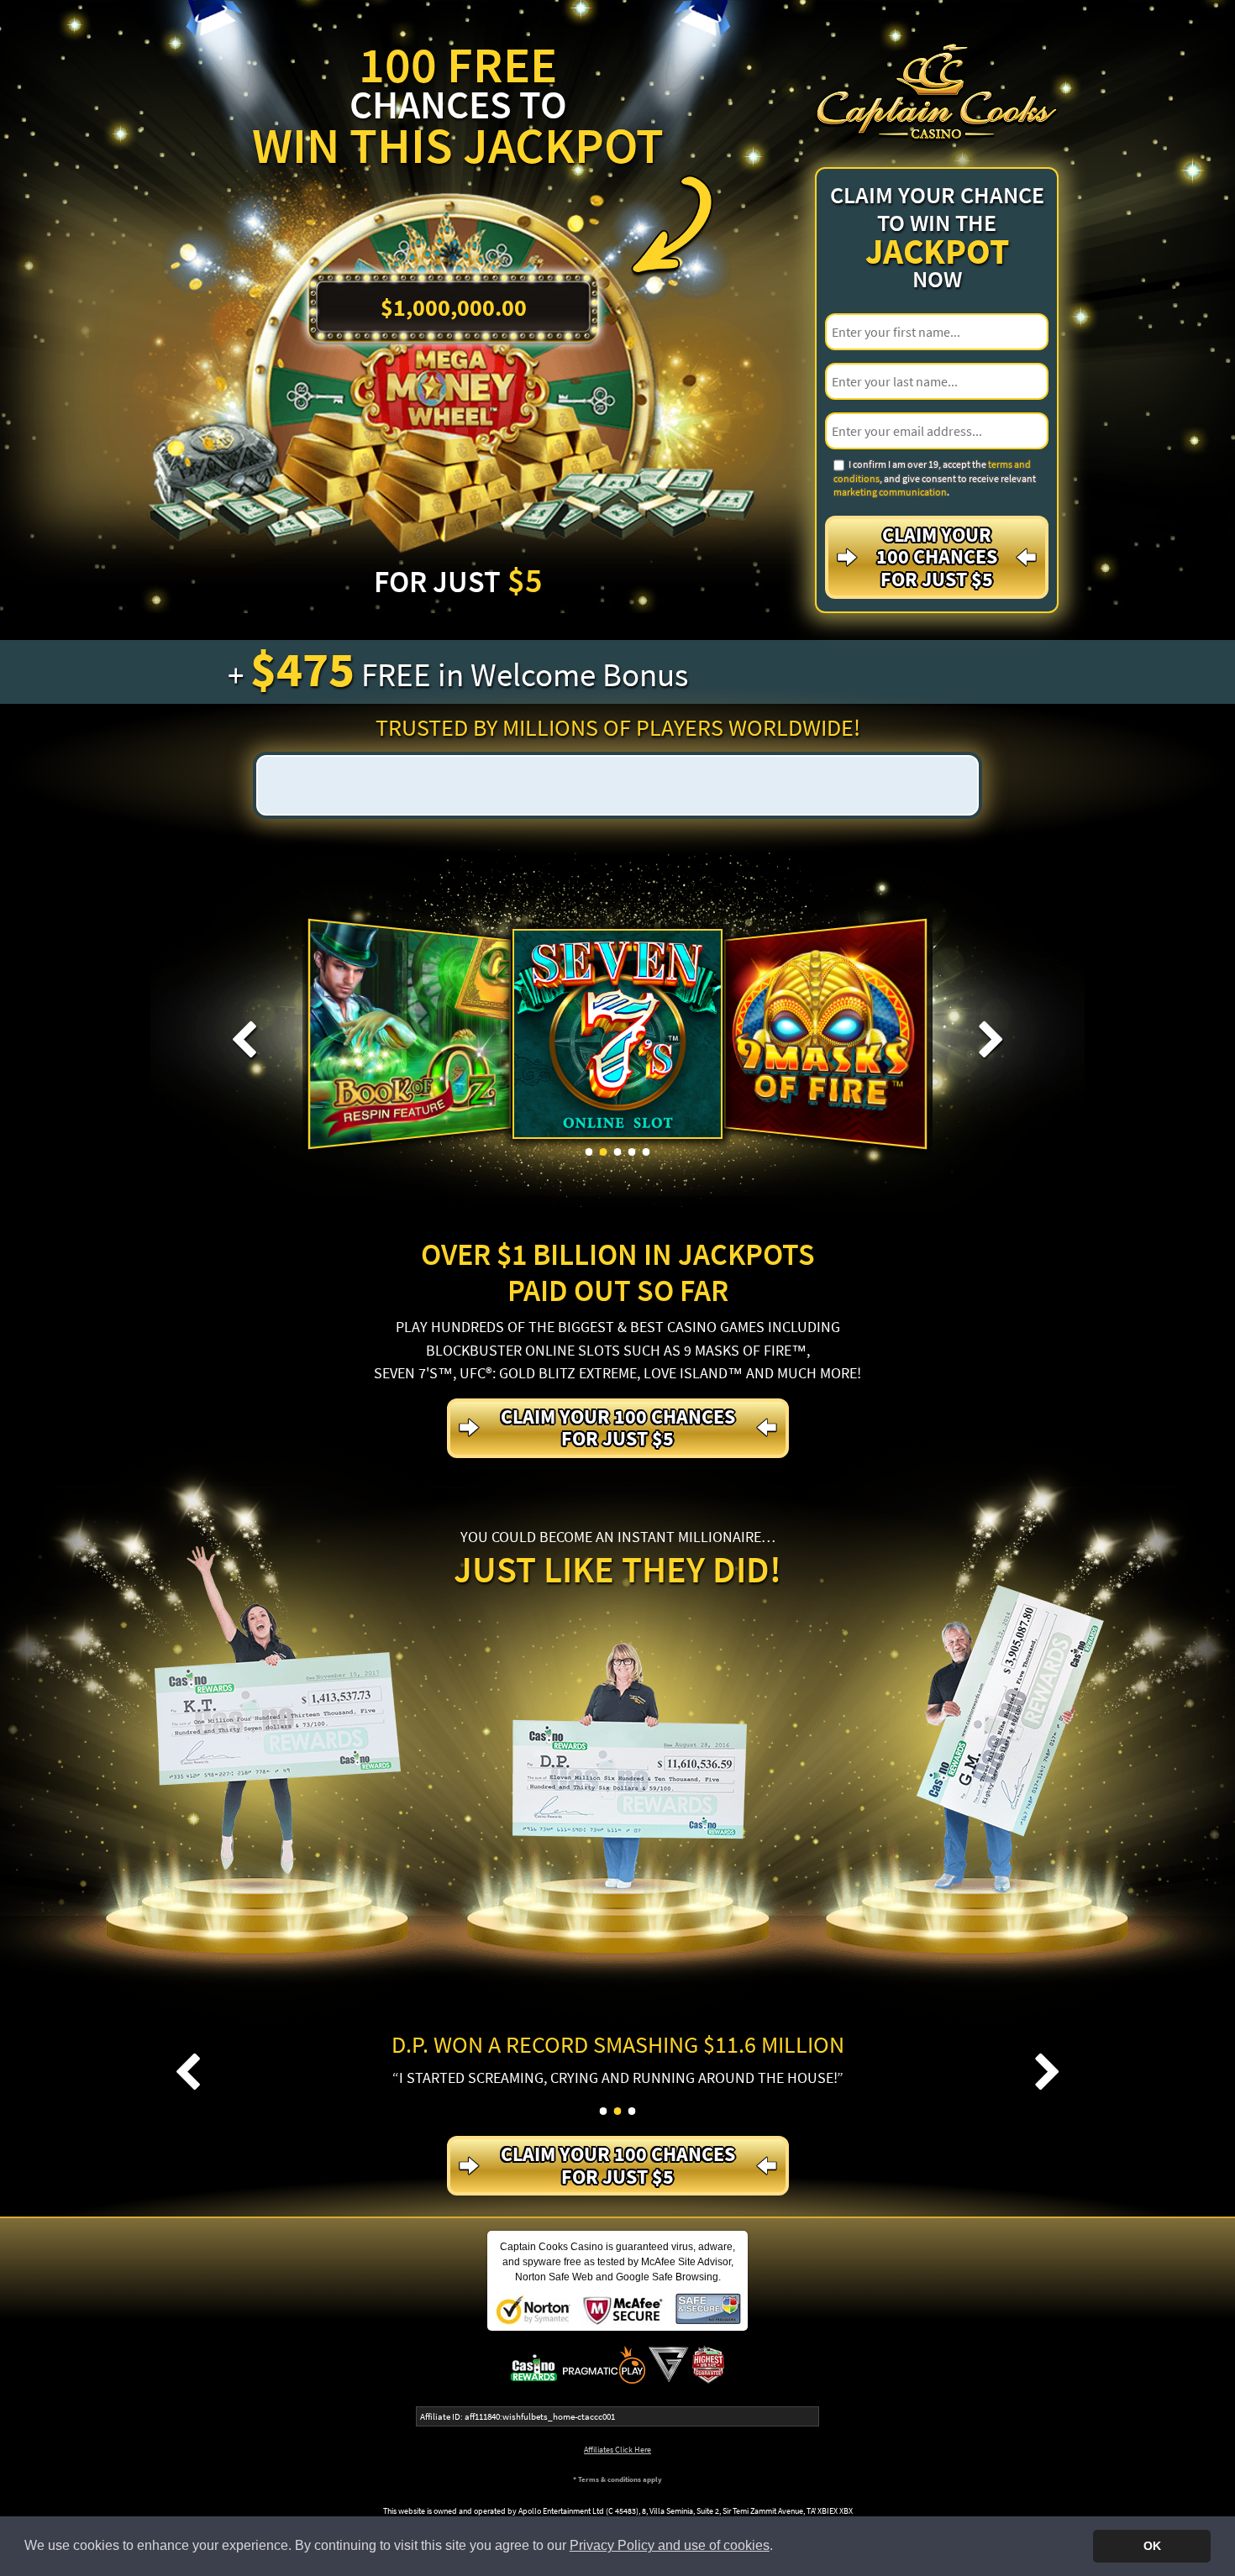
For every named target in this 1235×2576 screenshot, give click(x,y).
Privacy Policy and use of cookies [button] (670, 2545)
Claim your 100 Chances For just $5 (937, 557)
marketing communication (890, 492)
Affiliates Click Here (617, 2450)
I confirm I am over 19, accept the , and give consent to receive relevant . (935, 478)
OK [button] (1152, 2546)
